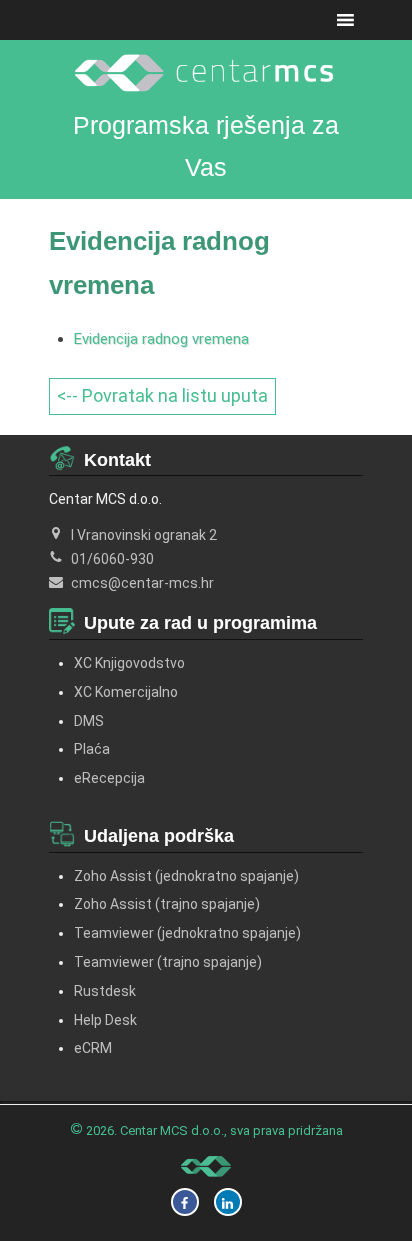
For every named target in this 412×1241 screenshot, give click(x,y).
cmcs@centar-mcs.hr (142, 583)
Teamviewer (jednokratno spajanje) (187, 933)
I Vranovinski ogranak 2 (144, 535)
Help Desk (105, 1020)
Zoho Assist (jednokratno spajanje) (186, 876)
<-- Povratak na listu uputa (162, 395)
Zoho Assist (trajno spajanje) (167, 904)
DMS (89, 721)
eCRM (93, 1048)
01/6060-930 (112, 559)
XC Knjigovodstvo (129, 663)
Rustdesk (105, 991)
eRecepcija (109, 778)
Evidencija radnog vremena (161, 339)
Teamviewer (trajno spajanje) (168, 962)
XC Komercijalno (126, 692)
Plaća (92, 749)
